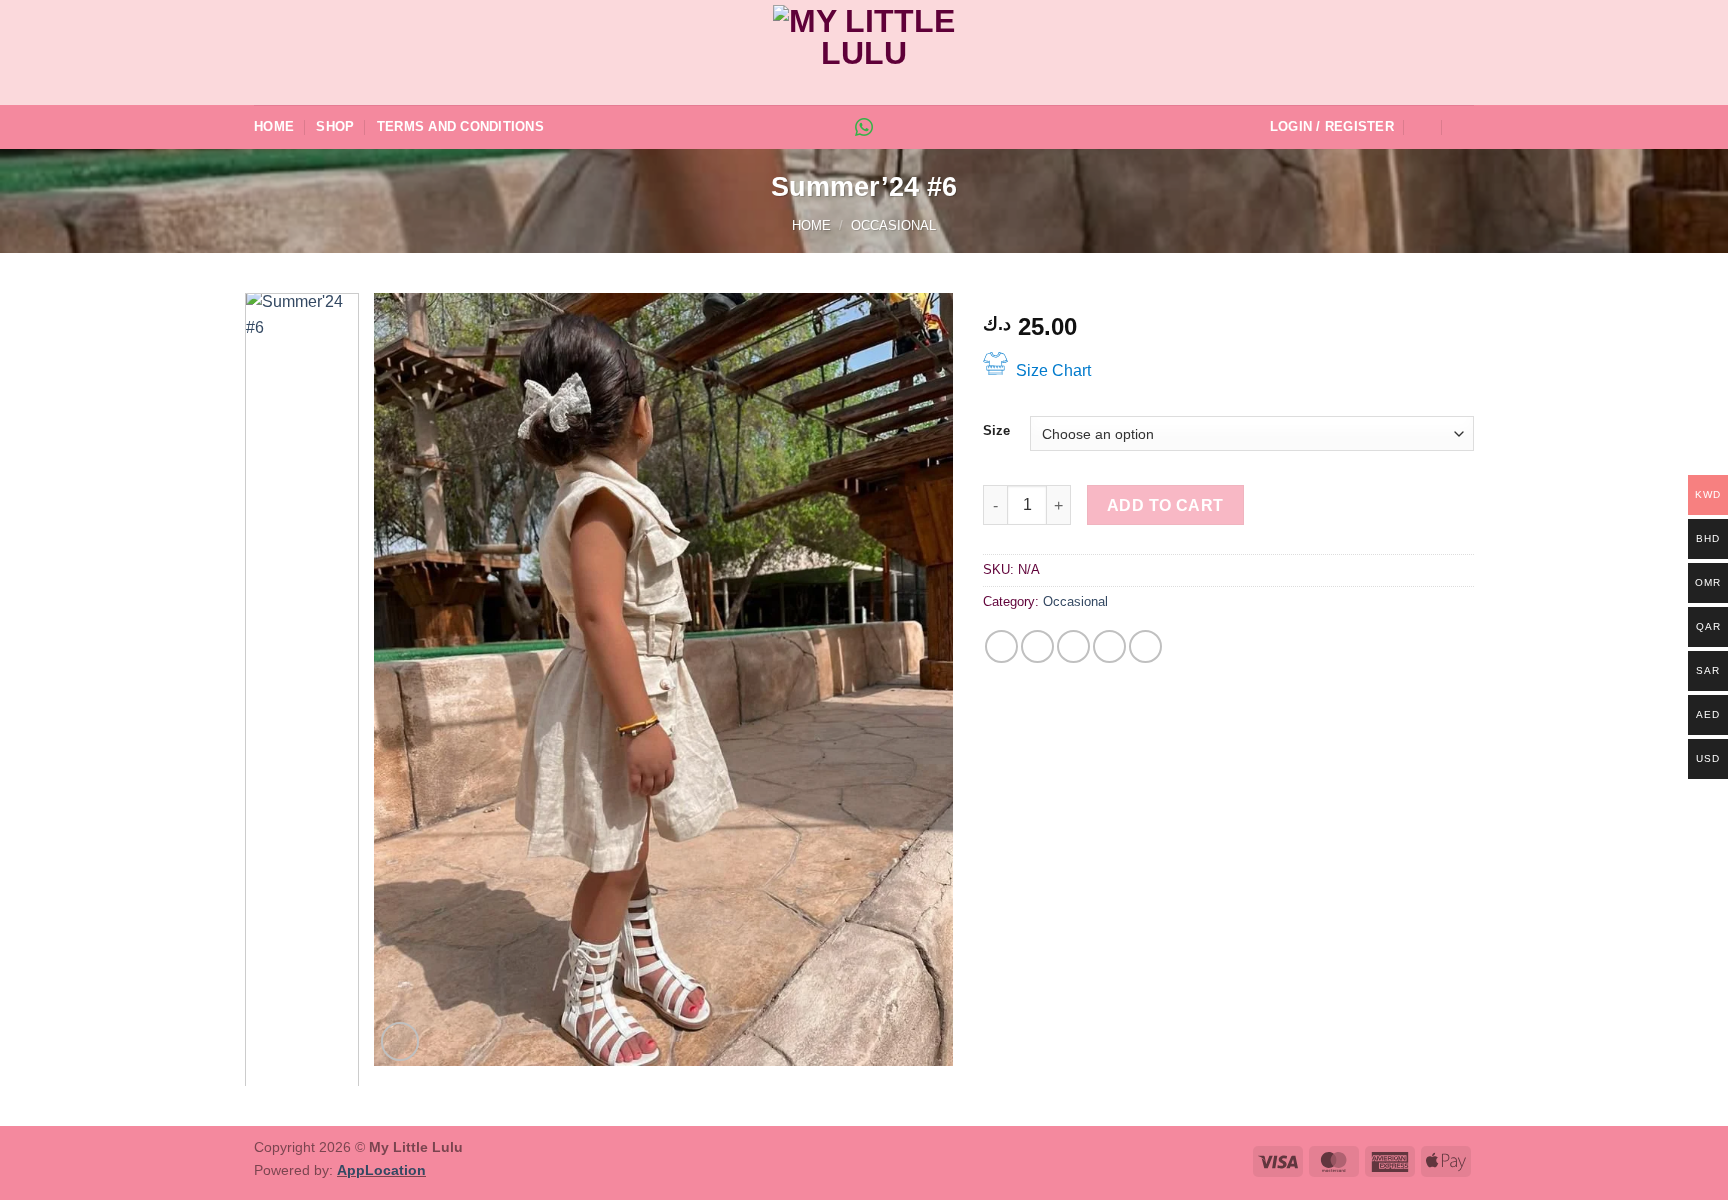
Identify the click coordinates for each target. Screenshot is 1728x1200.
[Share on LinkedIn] (1145, 646)
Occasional (893, 225)
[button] (1332, 127)
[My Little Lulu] (864, 52)
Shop (335, 126)
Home (274, 126)
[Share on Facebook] (1001, 646)
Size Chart (1053, 370)
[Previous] (410, 679)
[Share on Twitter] (1037, 646)
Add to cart (1165, 505)
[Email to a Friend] (1073, 646)
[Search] (1423, 127)
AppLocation (381, 1170)
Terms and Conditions (460, 126)
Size (996, 431)
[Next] (917, 679)
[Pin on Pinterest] (1109, 646)
